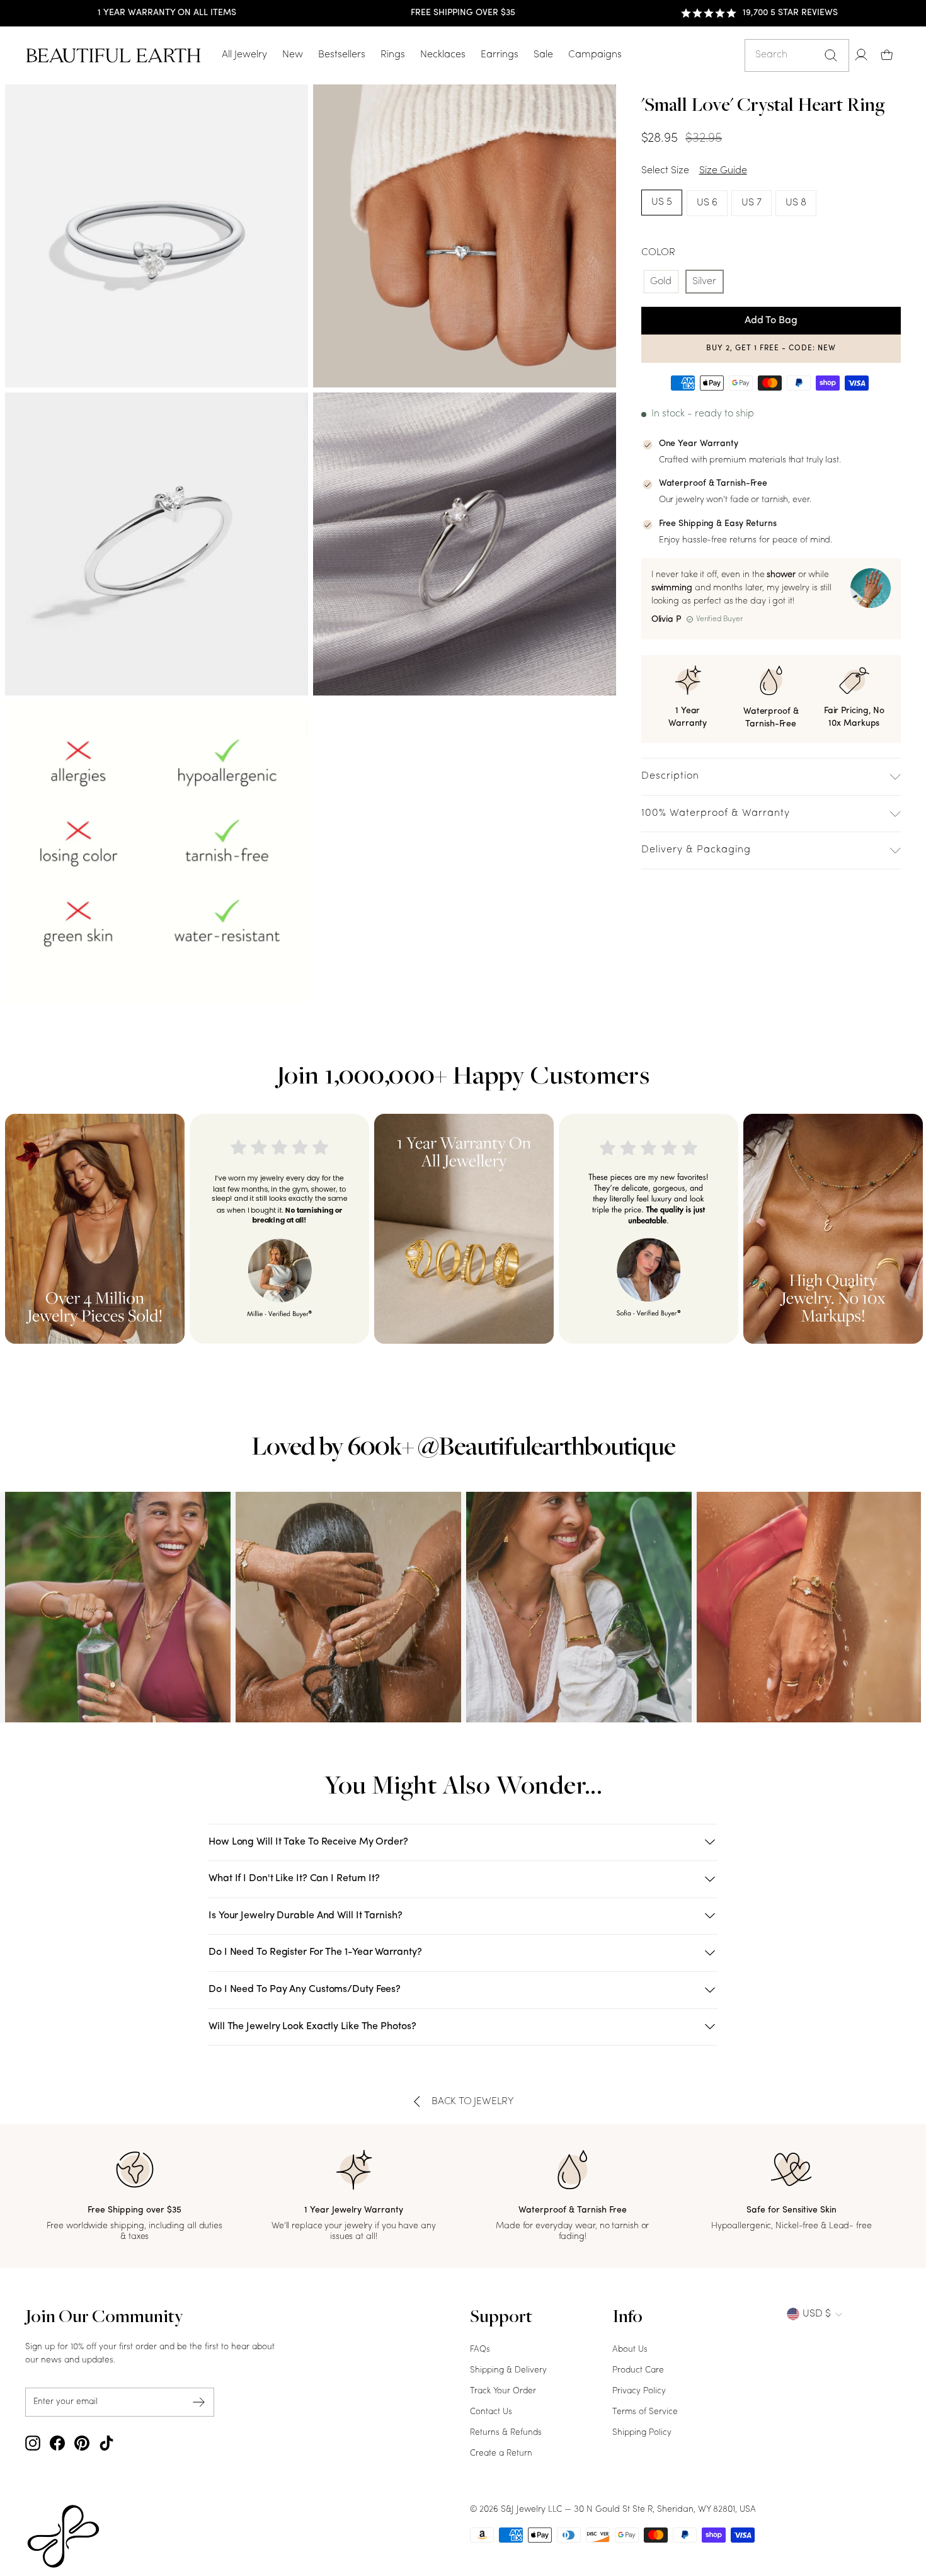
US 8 (796, 203)
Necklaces (443, 55)
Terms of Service (645, 2412)
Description (670, 776)
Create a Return (501, 2453)
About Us (630, 2350)
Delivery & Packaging (696, 850)
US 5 (662, 202)
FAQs (480, 2350)
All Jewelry (244, 55)
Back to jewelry (473, 2102)
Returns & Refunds (506, 2433)
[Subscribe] (199, 2402)
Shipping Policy (642, 2433)
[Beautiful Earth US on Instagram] (33, 2443)
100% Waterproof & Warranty (716, 813)
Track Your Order (503, 2391)
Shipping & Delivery (508, 2370)
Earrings (500, 55)
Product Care (638, 2370)
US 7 (752, 203)
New (293, 55)
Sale (543, 55)
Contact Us (491, 2412)
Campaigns (595, 55)
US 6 (707, 203)
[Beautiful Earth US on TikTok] (106, 2443)
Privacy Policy (639, 2391)
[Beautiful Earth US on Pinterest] (82, 2443)
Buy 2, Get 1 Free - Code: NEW (771, 348)
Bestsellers (342, 55)
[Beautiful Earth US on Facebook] (57, 2443)
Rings (393, 55)
